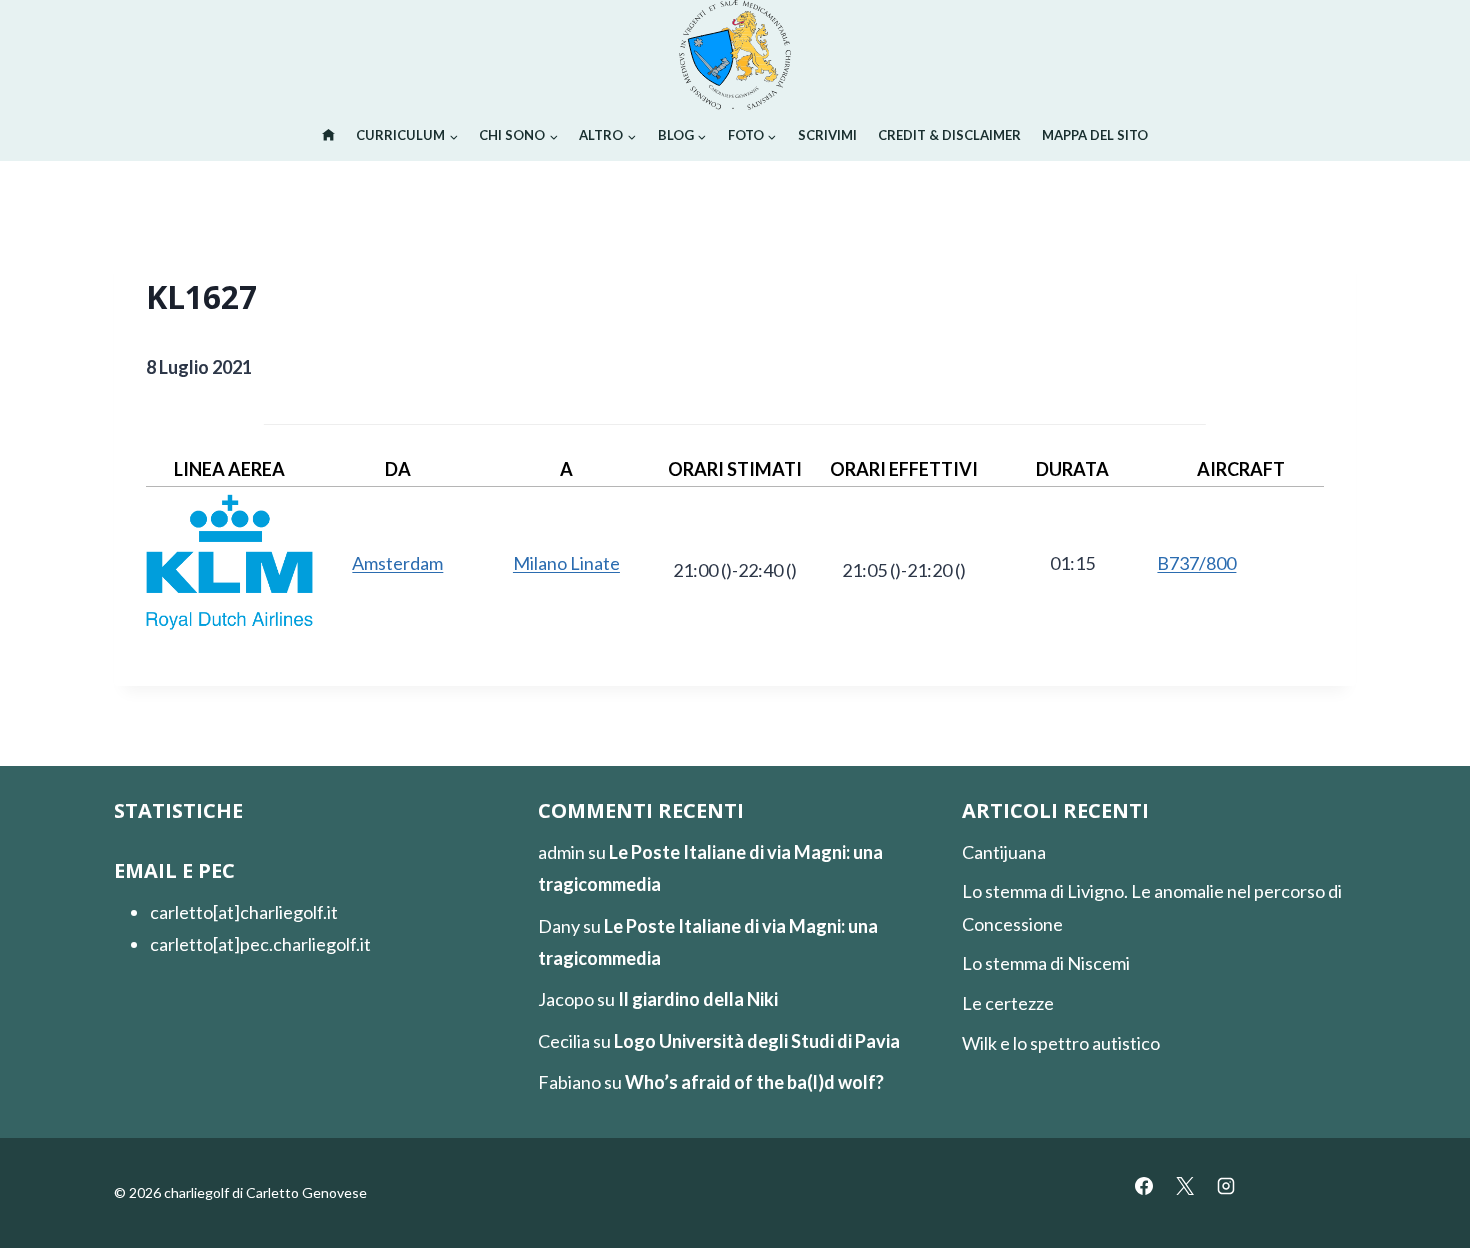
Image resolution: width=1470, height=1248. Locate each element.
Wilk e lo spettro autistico (1061, 1043)
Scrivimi (827, 135)
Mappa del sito (1095, 135)
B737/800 (1196, 563)
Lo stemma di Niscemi (1046, 963)
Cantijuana (1004, 852)
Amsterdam (397, 563)
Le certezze (1008, 1003)
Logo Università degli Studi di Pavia (757, 1041)
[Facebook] (1144, 1186)
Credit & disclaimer (949, 135)
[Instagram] (1226, 1186)
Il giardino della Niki (698, 999)
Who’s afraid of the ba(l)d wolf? (754, 1082)
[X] (1185, 1186)
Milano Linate (566, 563)
